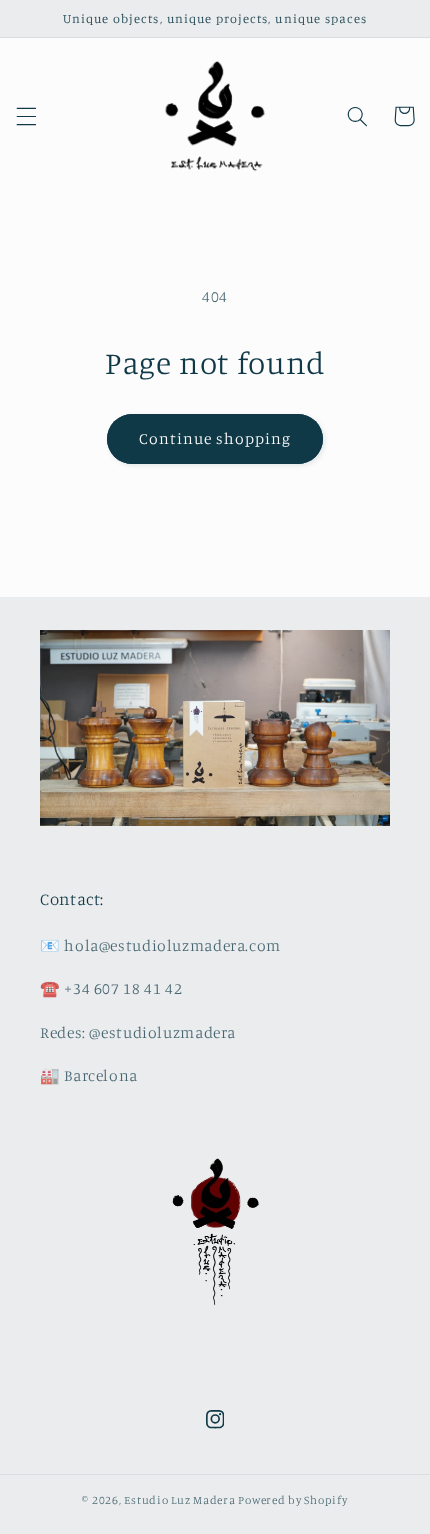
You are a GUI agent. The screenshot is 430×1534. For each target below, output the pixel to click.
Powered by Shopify (292, 1500)
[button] (26, 116)
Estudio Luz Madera (179, 1500)
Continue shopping (215, 438)
